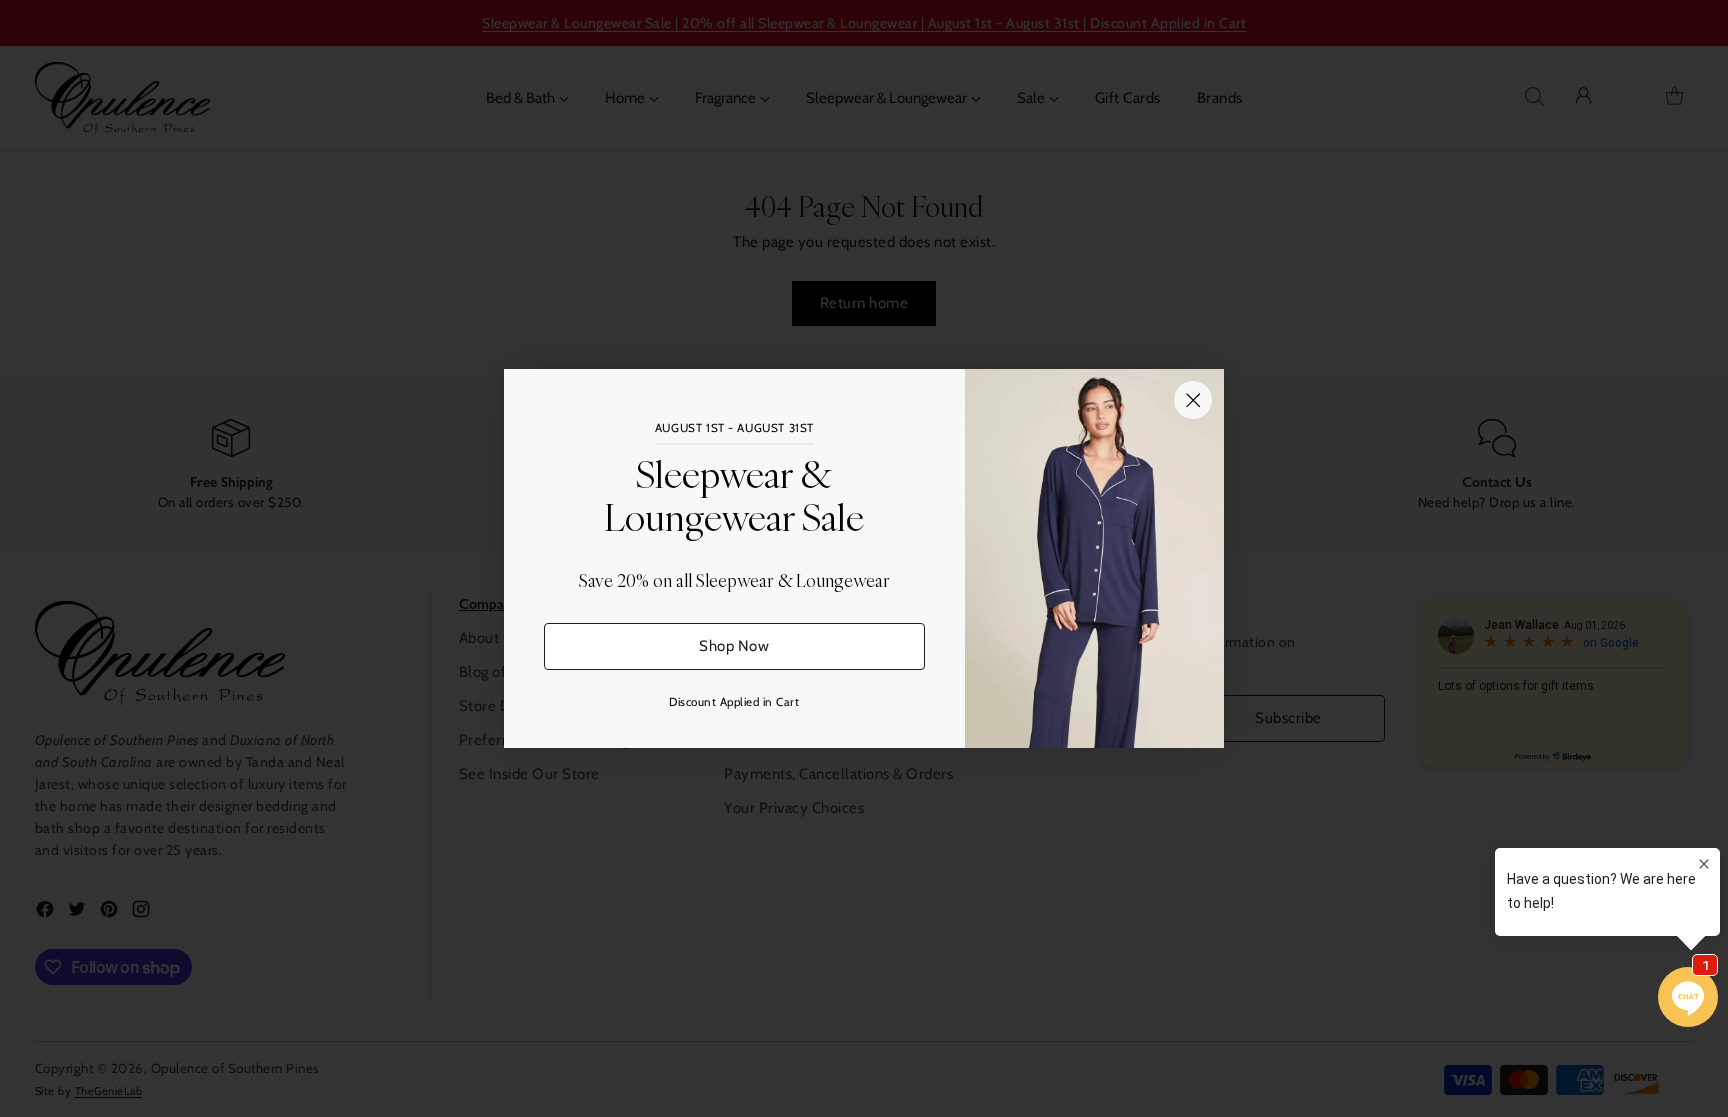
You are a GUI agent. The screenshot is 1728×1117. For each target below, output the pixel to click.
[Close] (1193, 400)
